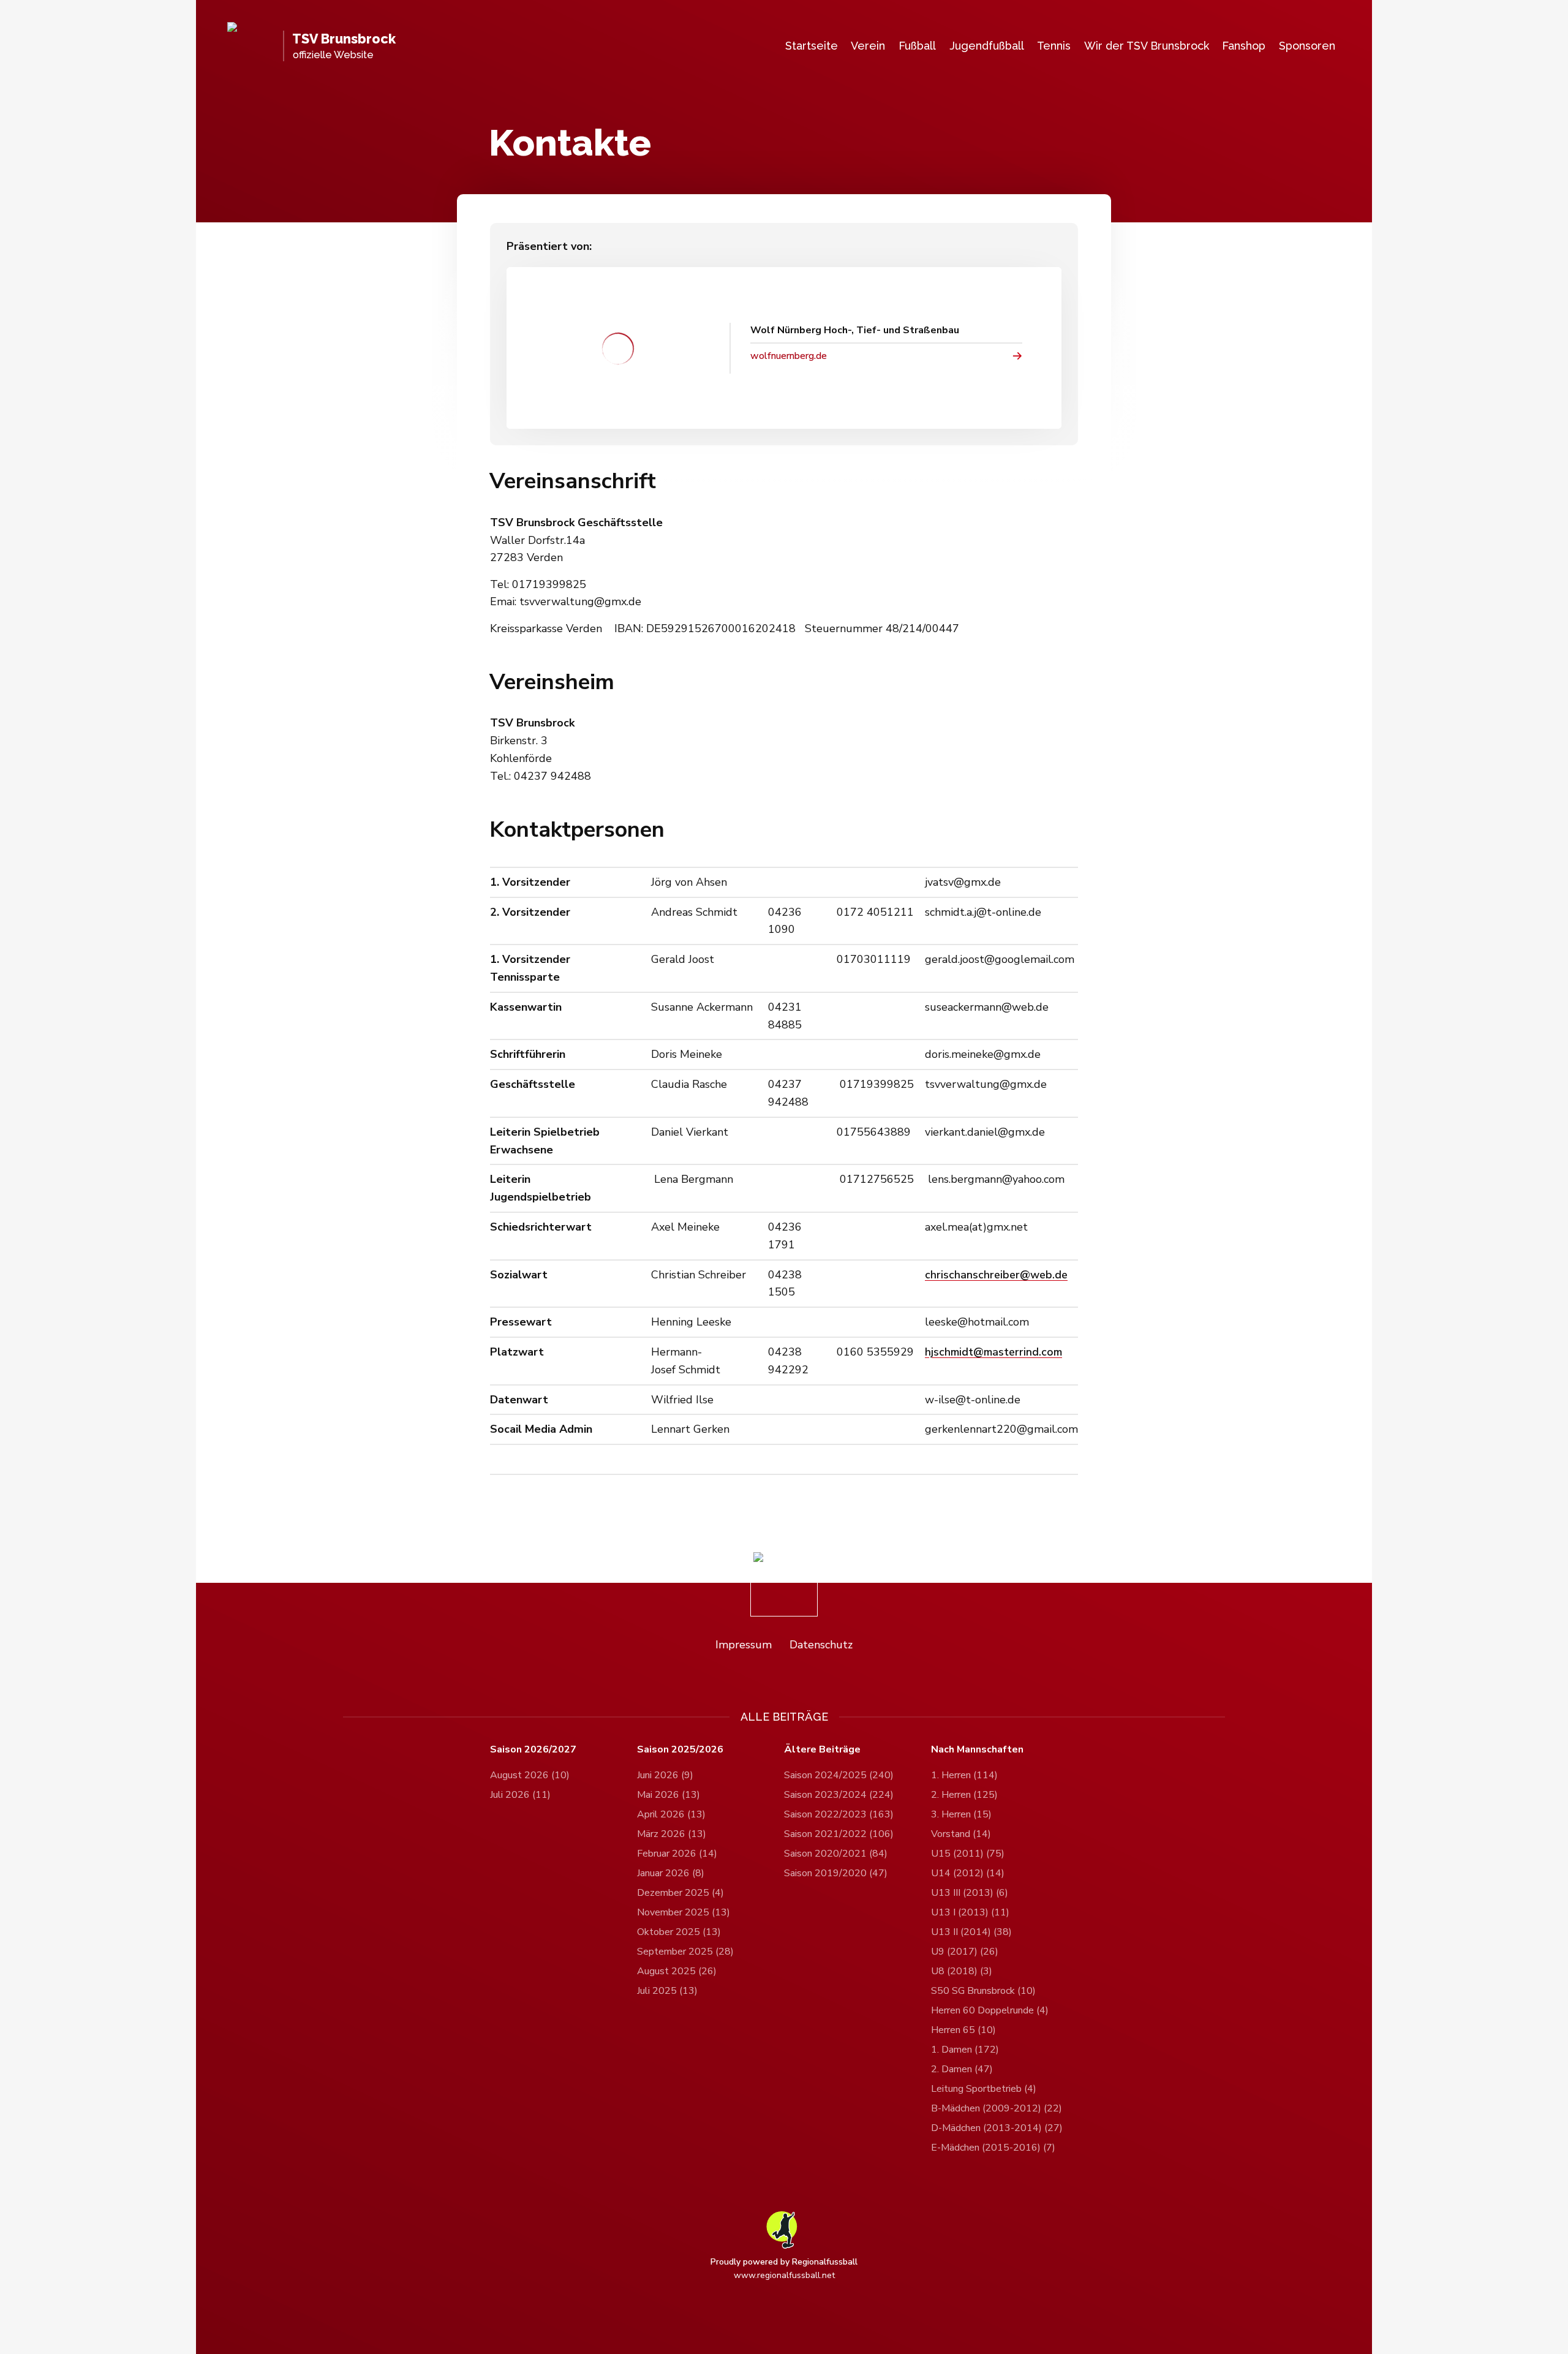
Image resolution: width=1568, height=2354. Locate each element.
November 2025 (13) (684, 1912)
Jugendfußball (987, 46)
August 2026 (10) (530, 1775)
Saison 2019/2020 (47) (836, 1873)
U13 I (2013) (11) (970, 1912)
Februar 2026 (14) (677, 1854)
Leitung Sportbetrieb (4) (984, 2089)
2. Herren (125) (964, 1795)
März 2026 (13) (672, 1834)
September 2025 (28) (685, 1952)
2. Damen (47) (962, 2069)
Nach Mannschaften (977, 1750)
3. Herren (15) (961, 1814)
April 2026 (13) (671, 1814)
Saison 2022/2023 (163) (839, 1814)
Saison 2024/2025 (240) (839, 1775)
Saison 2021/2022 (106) (839, 1834)
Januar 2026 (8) (671, 1873)
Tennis (1054, 46)
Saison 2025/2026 (680, 1750)
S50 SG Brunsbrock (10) (983, 1991)
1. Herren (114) (964, 1775)
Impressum (744, 1645)
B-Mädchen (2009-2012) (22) (997, 2108)
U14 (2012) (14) (968, 1873)
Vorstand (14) (961, 1834)
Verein (868, 46)
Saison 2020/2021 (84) (836, 1854)
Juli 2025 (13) (667, 1991)
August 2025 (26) (677, 1971)
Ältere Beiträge (822, 1750)
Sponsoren (1307, 46)
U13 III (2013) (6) (970, 1893)
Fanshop (1244, 46)
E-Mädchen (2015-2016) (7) (993, 2148)
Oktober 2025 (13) (679, 1932)
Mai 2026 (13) (669, 1795)
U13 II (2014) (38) (971, 1932)
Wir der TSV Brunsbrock (1147, 46)
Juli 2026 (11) (520, 1795)
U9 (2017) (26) (965, 1952)
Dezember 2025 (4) (680, 1893)
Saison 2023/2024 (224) (839, 1795)
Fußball (917, 46)
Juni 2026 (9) (665, 1775)
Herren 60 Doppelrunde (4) (990, 2010)
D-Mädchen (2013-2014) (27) (997, 2128)
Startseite (812, 46)
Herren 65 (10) (963, 2030)
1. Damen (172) (965, 2050)
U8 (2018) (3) (962, 1971)
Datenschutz (821, 1645)
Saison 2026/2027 (533, 1750)
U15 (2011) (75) (968, 1854)
